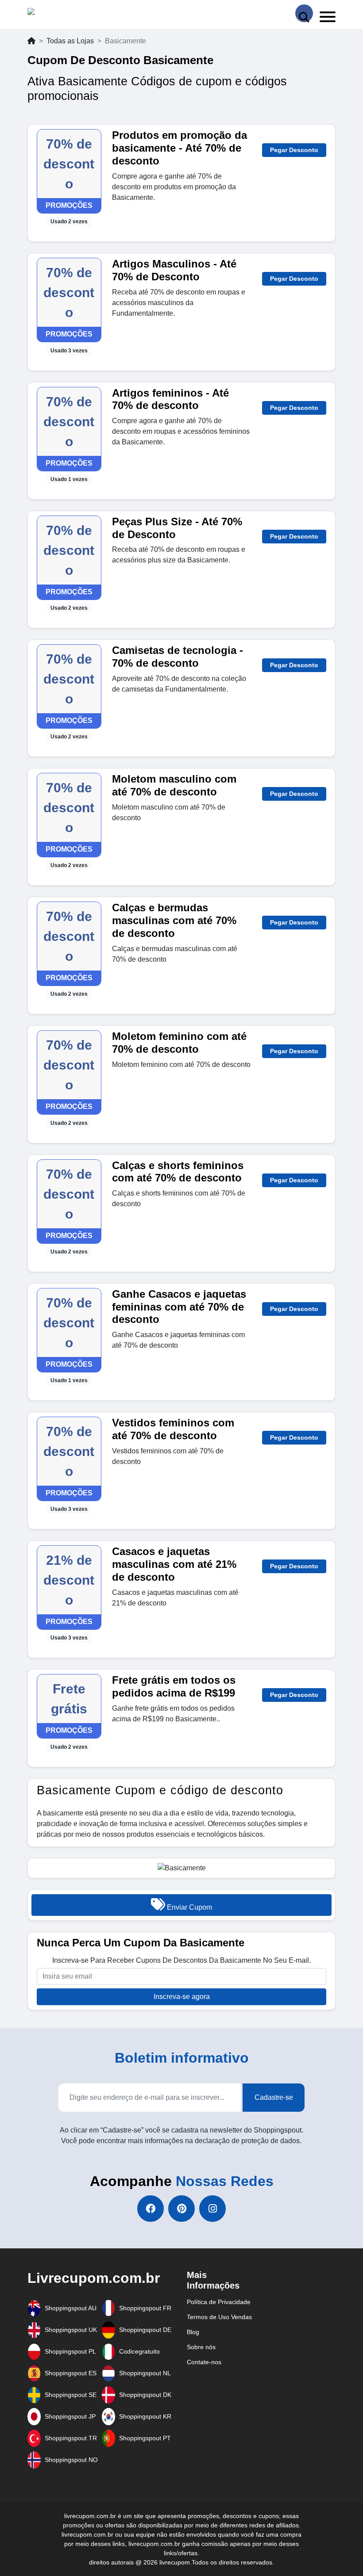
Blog (193, 2332)
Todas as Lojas (70, 41)
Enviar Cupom (189, 1907)
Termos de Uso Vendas (219, 2317)
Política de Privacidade (219, 2302)
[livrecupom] (48, 13)
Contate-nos (204, 2362)
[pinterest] (181, 2209)
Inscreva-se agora (182, 1997)
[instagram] (212, 2209)
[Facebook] (151, 2209)
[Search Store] (304, 13)
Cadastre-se (274, 2097)
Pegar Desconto (294, 150)
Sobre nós (201, 2347)
